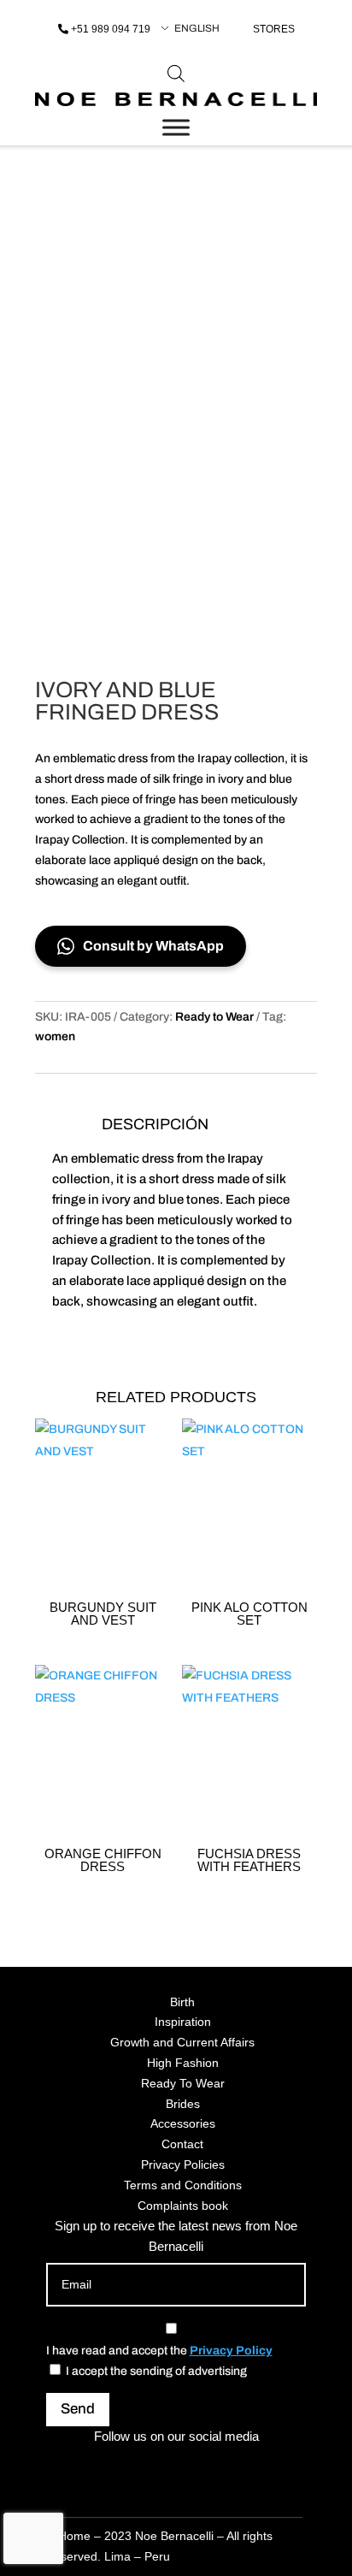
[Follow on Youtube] (238, 2467)
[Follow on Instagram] (114, 2467)
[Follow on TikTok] (197, 2467)
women (55, 1036)
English (197, 28)
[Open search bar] (176, 74)
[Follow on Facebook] (155, 2467)
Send (78, 2409)
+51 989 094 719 (111, 29)
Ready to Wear (214, 1017)
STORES (274, 29)
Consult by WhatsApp (153, 946)
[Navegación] (176, 127)
